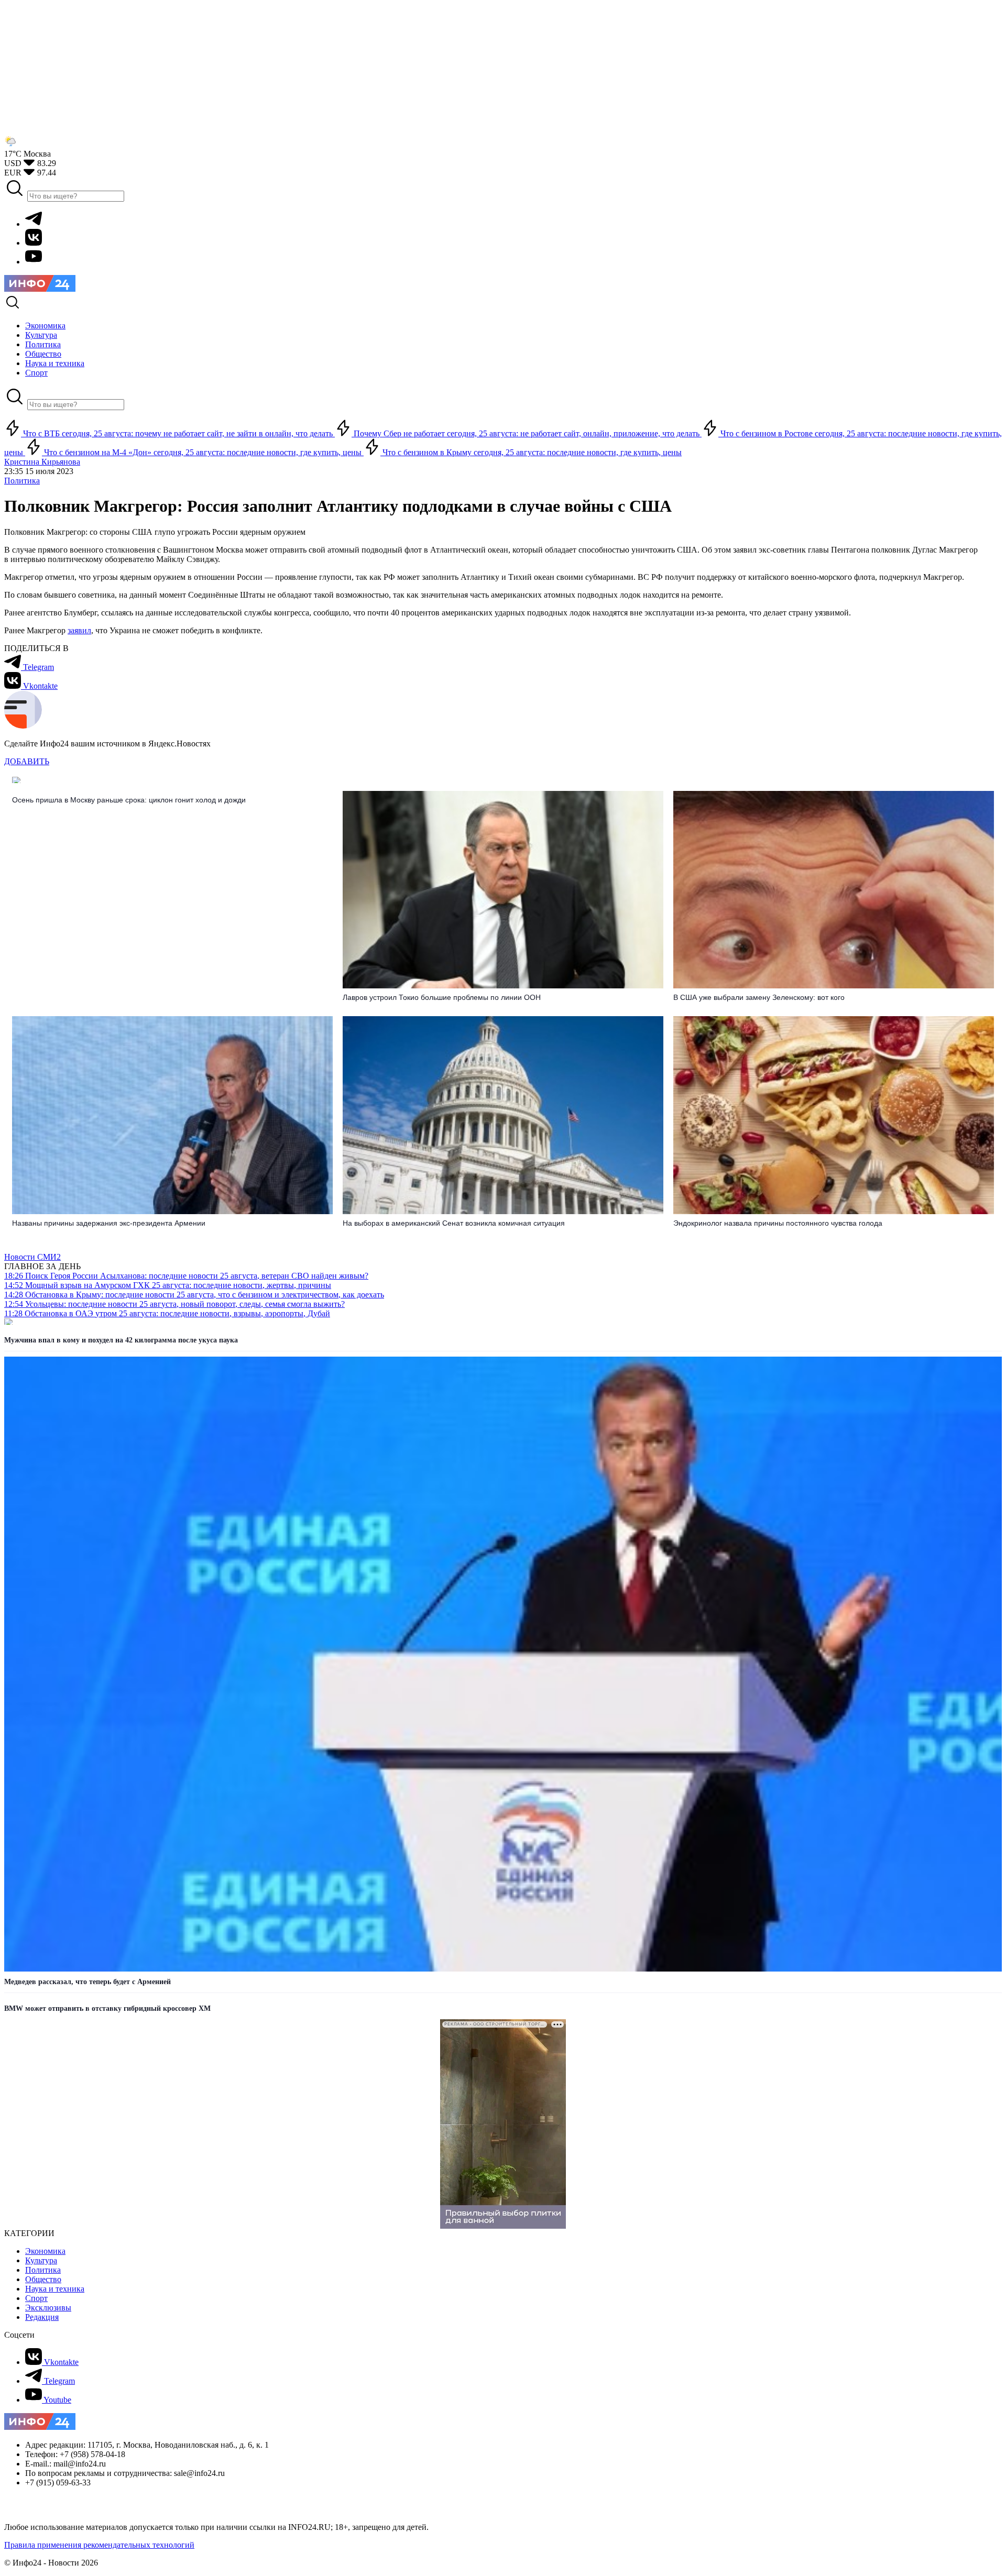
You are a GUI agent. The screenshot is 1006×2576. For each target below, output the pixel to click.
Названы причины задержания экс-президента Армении (109, 1223)
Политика (22, 481)
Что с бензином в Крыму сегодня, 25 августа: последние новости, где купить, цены (531, 452)
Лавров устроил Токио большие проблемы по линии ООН (442, 997)
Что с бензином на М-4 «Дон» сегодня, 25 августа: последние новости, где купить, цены (203, 452)
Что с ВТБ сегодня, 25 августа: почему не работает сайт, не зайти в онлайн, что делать (178, 433)
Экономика (45, 2251)
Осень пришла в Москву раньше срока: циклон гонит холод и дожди (129, 800)
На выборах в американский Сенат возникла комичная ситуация (454, 1223)
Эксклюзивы (48, 2308)
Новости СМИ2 (32, 1257)
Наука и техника (55, 2289)
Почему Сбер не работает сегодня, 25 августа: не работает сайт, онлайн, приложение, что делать (527, 433)
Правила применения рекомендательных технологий (99, 2545)
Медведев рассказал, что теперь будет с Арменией (88, 1982)
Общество (43, 2279)
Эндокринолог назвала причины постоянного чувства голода (778, 1223)
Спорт (36, 2298)
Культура (41, 2260)
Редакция (42, 2317)
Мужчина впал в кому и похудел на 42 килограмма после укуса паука (121, 1340)
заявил (79, 630)
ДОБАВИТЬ (27, 761)
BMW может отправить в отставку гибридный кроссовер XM (107, 2008)
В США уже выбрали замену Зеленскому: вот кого (759, 997)
